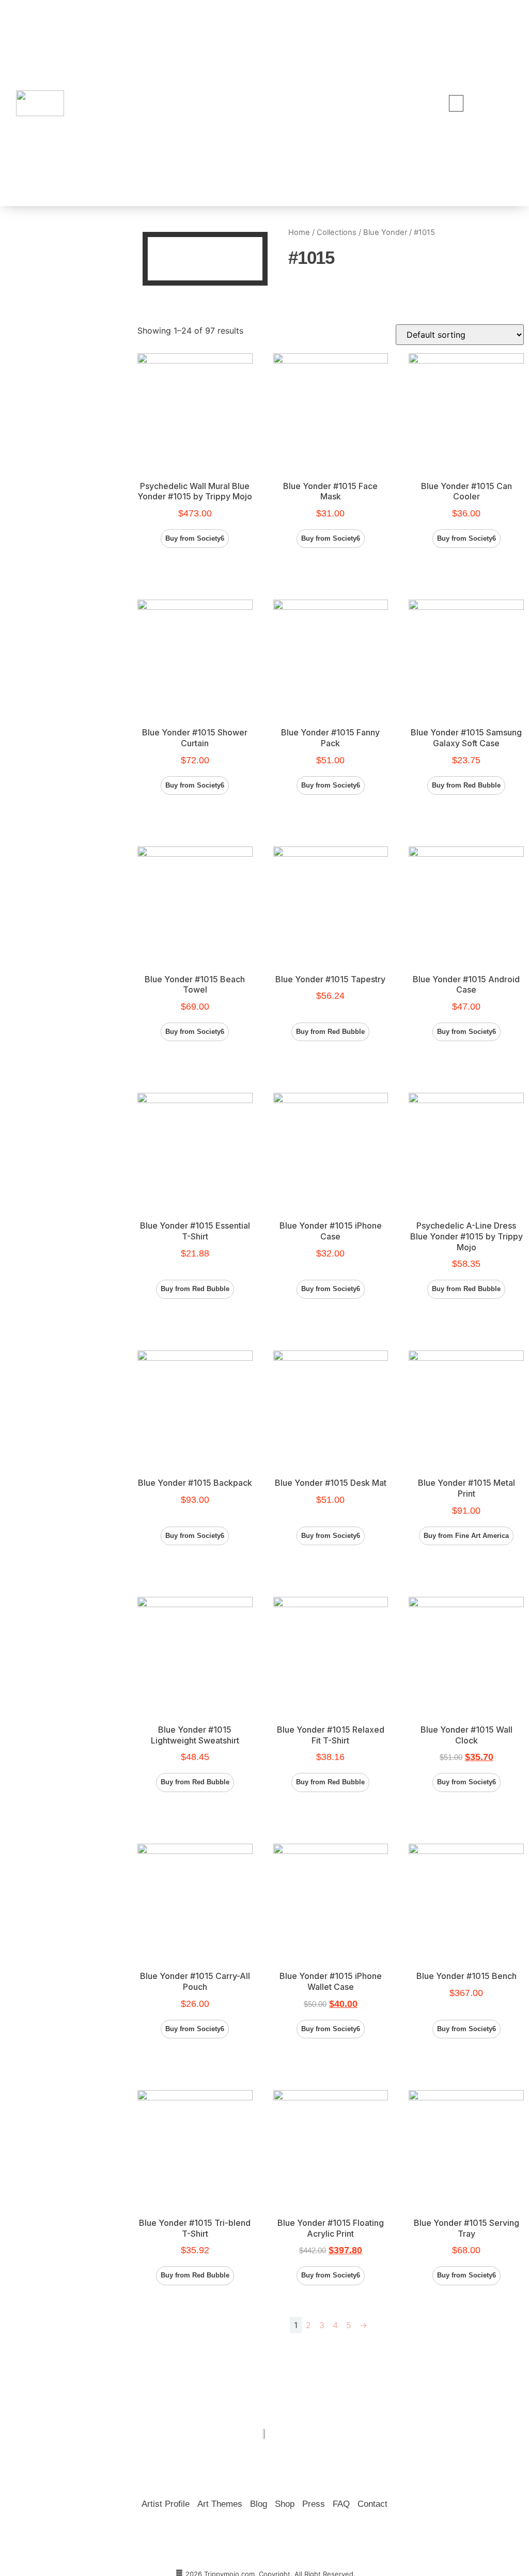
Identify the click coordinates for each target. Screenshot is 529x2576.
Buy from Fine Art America (466, 1536)
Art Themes (220, 2504)
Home (299, 232)
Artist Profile (166, 2504)
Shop (285, 2504)
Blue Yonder (385, 232)
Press (314, 2504)
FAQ (341, 2504)
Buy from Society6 (195, 538)
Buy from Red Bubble (466, 785)
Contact (372, 2504)
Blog (259, 2504)
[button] (456, 103)
